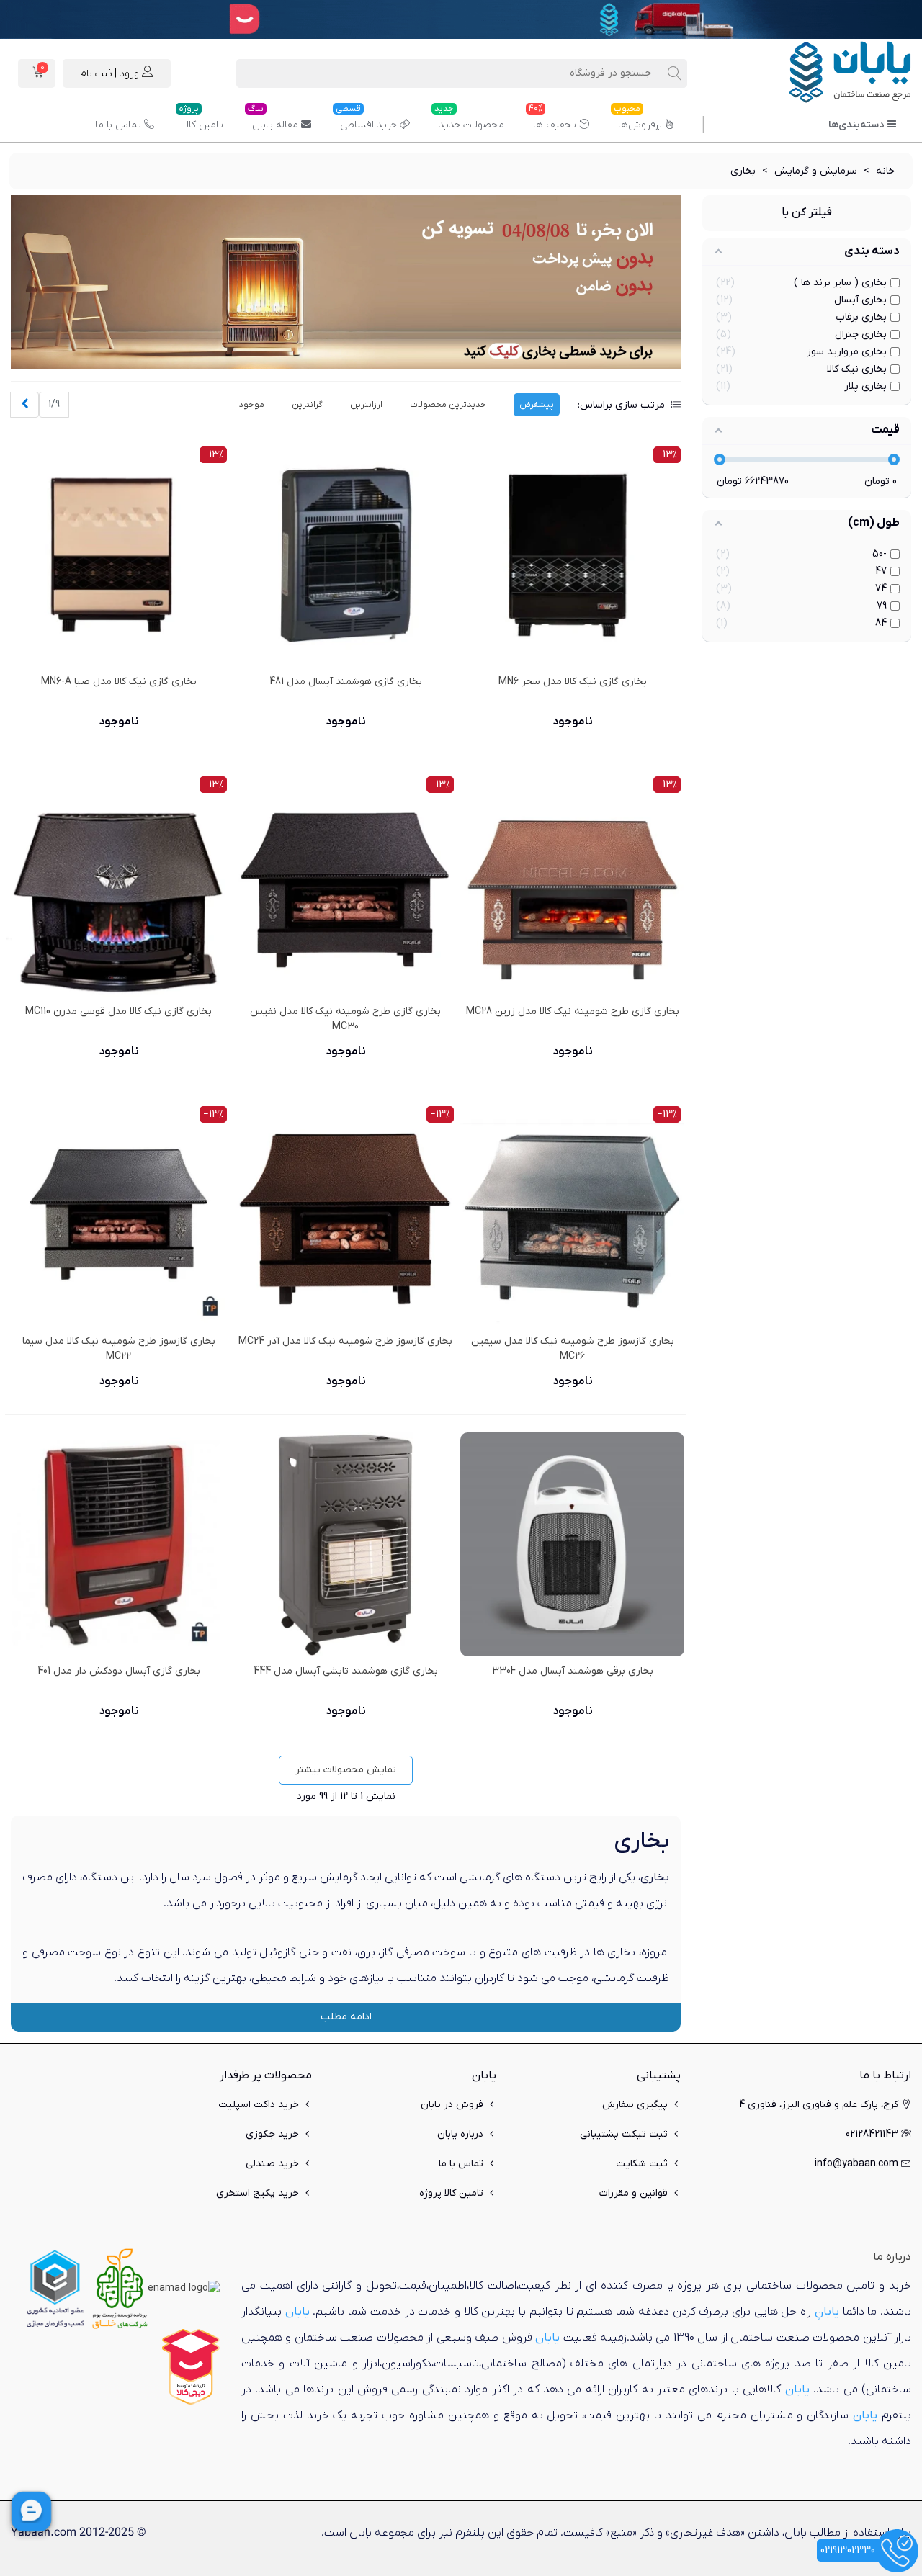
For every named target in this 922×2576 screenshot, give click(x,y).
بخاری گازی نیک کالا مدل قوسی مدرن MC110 (118, 1011)
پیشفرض (537, 405)
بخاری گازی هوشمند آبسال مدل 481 (346, 682)
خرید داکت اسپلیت (259, 2105)
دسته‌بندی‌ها (856, 125)
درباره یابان (460, 2134)
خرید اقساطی (366, 120)
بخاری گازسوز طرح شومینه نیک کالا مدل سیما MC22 (119, 1349)
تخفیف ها (552, 120)
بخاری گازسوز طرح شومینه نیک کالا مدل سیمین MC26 (573, 1349)
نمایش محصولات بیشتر (346, 1770)
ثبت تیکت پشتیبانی (624, 2134)
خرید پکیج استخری (258, 2193)
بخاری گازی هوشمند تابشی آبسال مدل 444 (346, 1671)
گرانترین (307, 405)
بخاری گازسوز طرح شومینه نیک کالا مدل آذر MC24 (345, 1341)
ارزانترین (366, 405)
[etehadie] (55, 2288)
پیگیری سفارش (635, 2105)
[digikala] (191, 2366)
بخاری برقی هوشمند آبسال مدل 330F (573, 1671)
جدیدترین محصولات (448, 405)
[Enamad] (184, 2288)
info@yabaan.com (856, 2164)
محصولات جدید (469, 120)
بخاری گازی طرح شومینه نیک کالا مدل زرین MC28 (573, 1011)
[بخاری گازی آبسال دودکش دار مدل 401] (118, 1544)
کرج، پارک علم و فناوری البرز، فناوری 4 (819, 2105)
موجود (252, 405)
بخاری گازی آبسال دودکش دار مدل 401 (119, 1671)
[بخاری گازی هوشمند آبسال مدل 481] (345, 555)
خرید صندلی (272, 2164)
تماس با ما (118, 125)
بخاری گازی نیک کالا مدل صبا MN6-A (119, 682)
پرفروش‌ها (638, 120)
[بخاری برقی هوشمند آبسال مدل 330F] (572, 1544)
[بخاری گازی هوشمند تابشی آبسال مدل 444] (345, 1544)
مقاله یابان (273, 120)
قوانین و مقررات (634, 2193)
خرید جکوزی (272, 2134)
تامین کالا (201, 120)
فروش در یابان (452, 2105)
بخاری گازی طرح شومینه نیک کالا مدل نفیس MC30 (345, 1019)
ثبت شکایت (642, 2164)
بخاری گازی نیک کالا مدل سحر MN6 (573, 682)
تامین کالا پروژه (451, 2193)
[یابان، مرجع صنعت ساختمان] (832, 73)
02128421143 (872, 2134)
